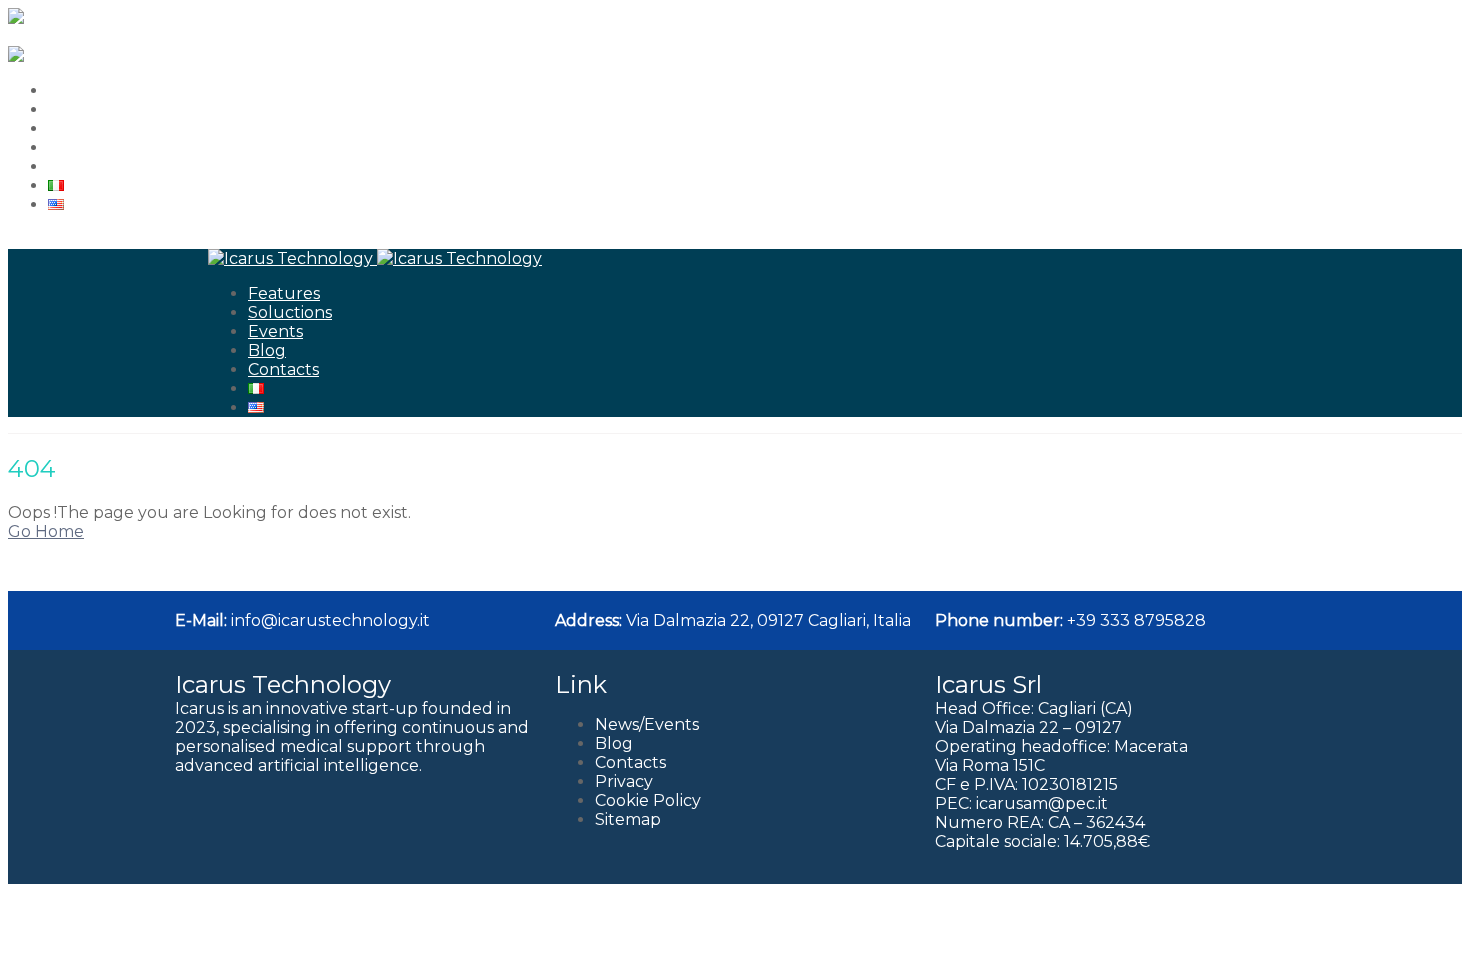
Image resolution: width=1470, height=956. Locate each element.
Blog (67, 147)
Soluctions (90, 109)
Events (75, 128)
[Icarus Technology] (90, 17)
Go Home (46, 531)
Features (84, 90)
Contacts (83, 166)
